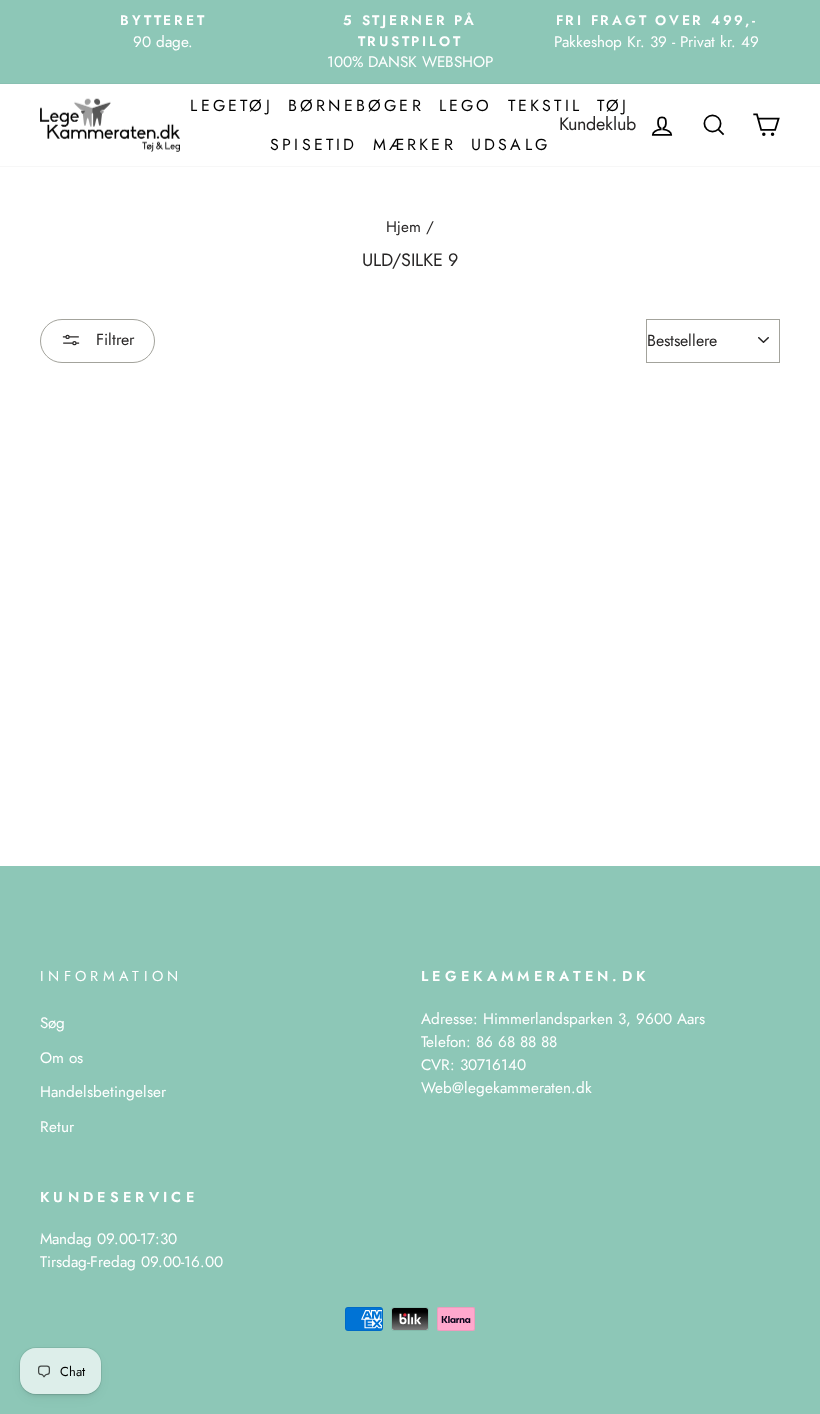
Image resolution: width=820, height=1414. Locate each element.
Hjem (403, 227)
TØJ (613, 105)
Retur (57, 1127)
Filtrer (112, 339)
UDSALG (510, 144)
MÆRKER (414, 144)
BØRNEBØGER (356, 105)
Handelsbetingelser (103, 1092)
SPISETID (314, 144)
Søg (52, 1023)
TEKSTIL (545, 105)
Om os (61, 1058)
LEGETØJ (231, 105)
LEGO (466, 105)
